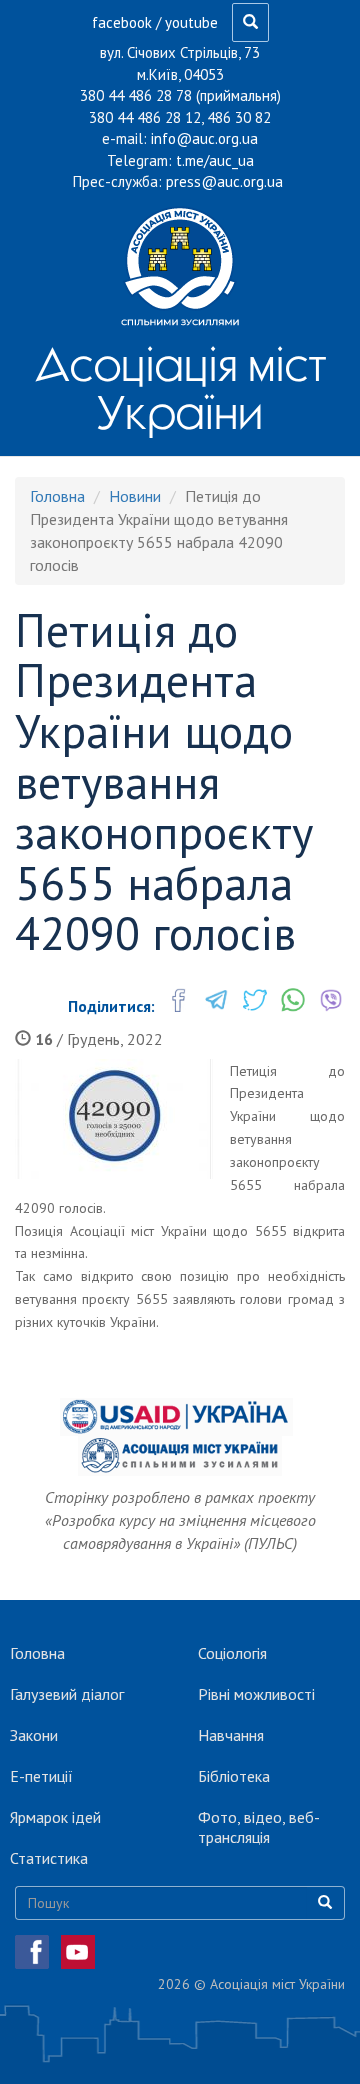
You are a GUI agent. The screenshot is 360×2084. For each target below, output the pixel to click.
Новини (135, 496)
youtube (191, 22)
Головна (57, 496)
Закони (34, 1735)
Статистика (49, 1858)
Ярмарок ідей (55, 1817)
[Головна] (180, 266)
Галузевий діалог (67, 1694)
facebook (122, 22)
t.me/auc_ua (215, 160)
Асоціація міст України (180, 388)
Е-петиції (41, 1776)
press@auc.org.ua (224, 181)
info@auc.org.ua (204, 138)
